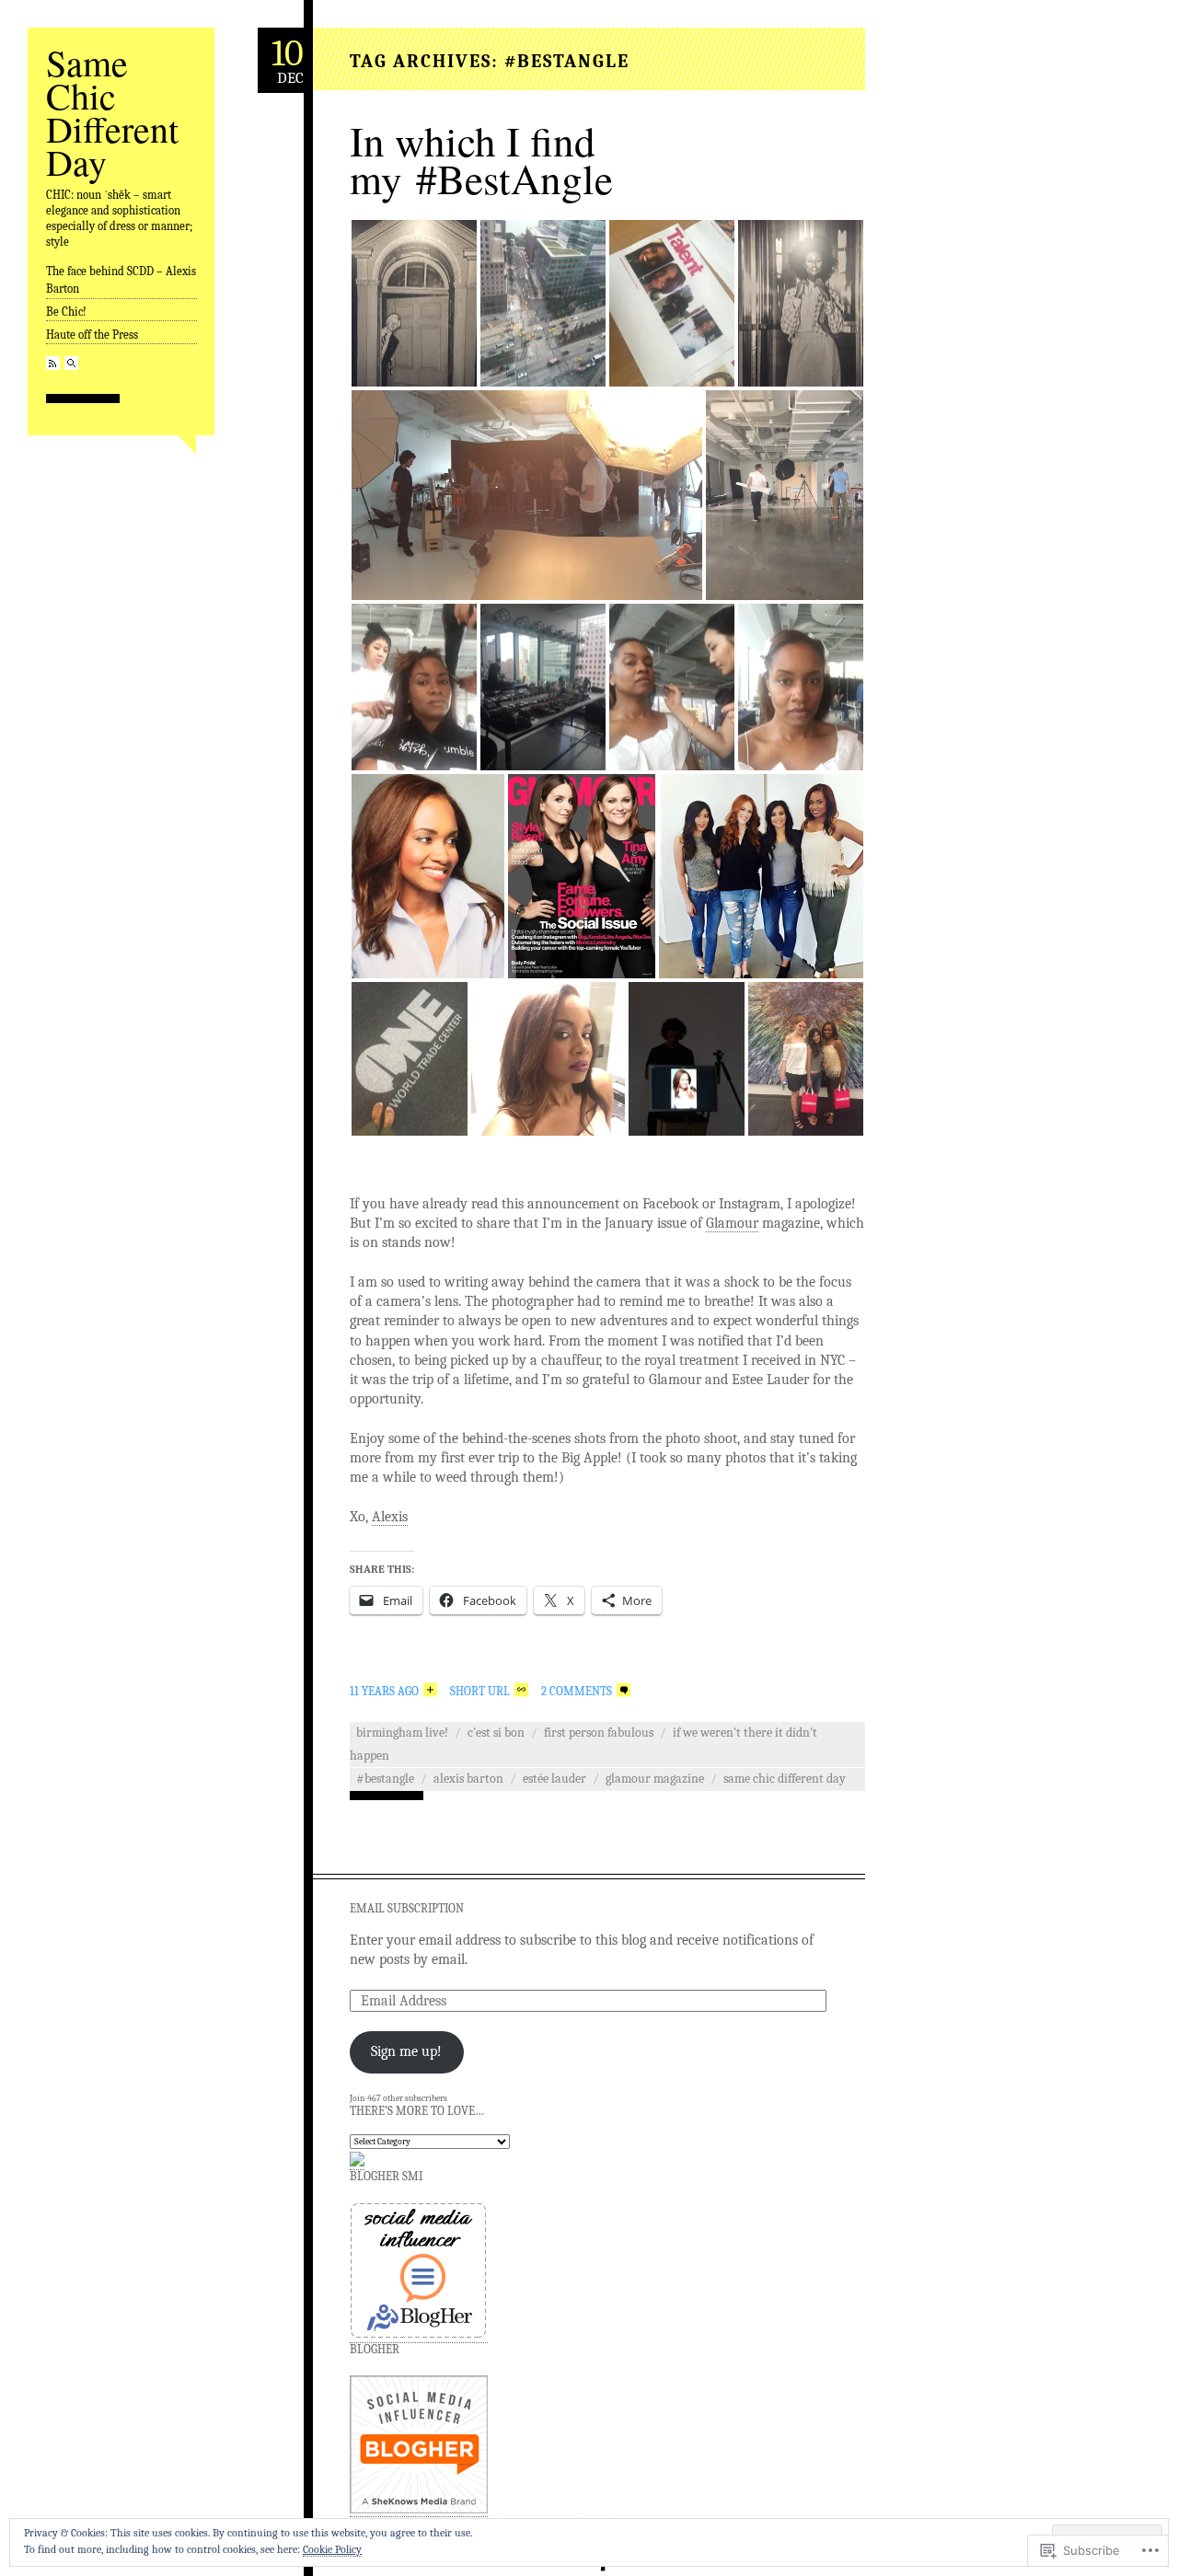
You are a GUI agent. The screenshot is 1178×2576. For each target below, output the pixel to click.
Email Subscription (407, 1908)
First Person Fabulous (599, 1733)
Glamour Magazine (655, 1779)
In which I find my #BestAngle (481, 160)
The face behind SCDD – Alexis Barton (121, 280)
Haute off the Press (92, 335)
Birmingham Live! (402, 1733)
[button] (414, 303)
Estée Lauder (554, 1779)
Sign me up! (406, 2051)
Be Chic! (66, 312)
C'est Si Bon (496, 1733)
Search (71, 363)
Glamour (732, 1223)
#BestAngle (385, 1779)
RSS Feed (53, 363)
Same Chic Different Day (112, 112)
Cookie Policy (332, 2549)
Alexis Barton (468, 1779)
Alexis (390, 1517)
